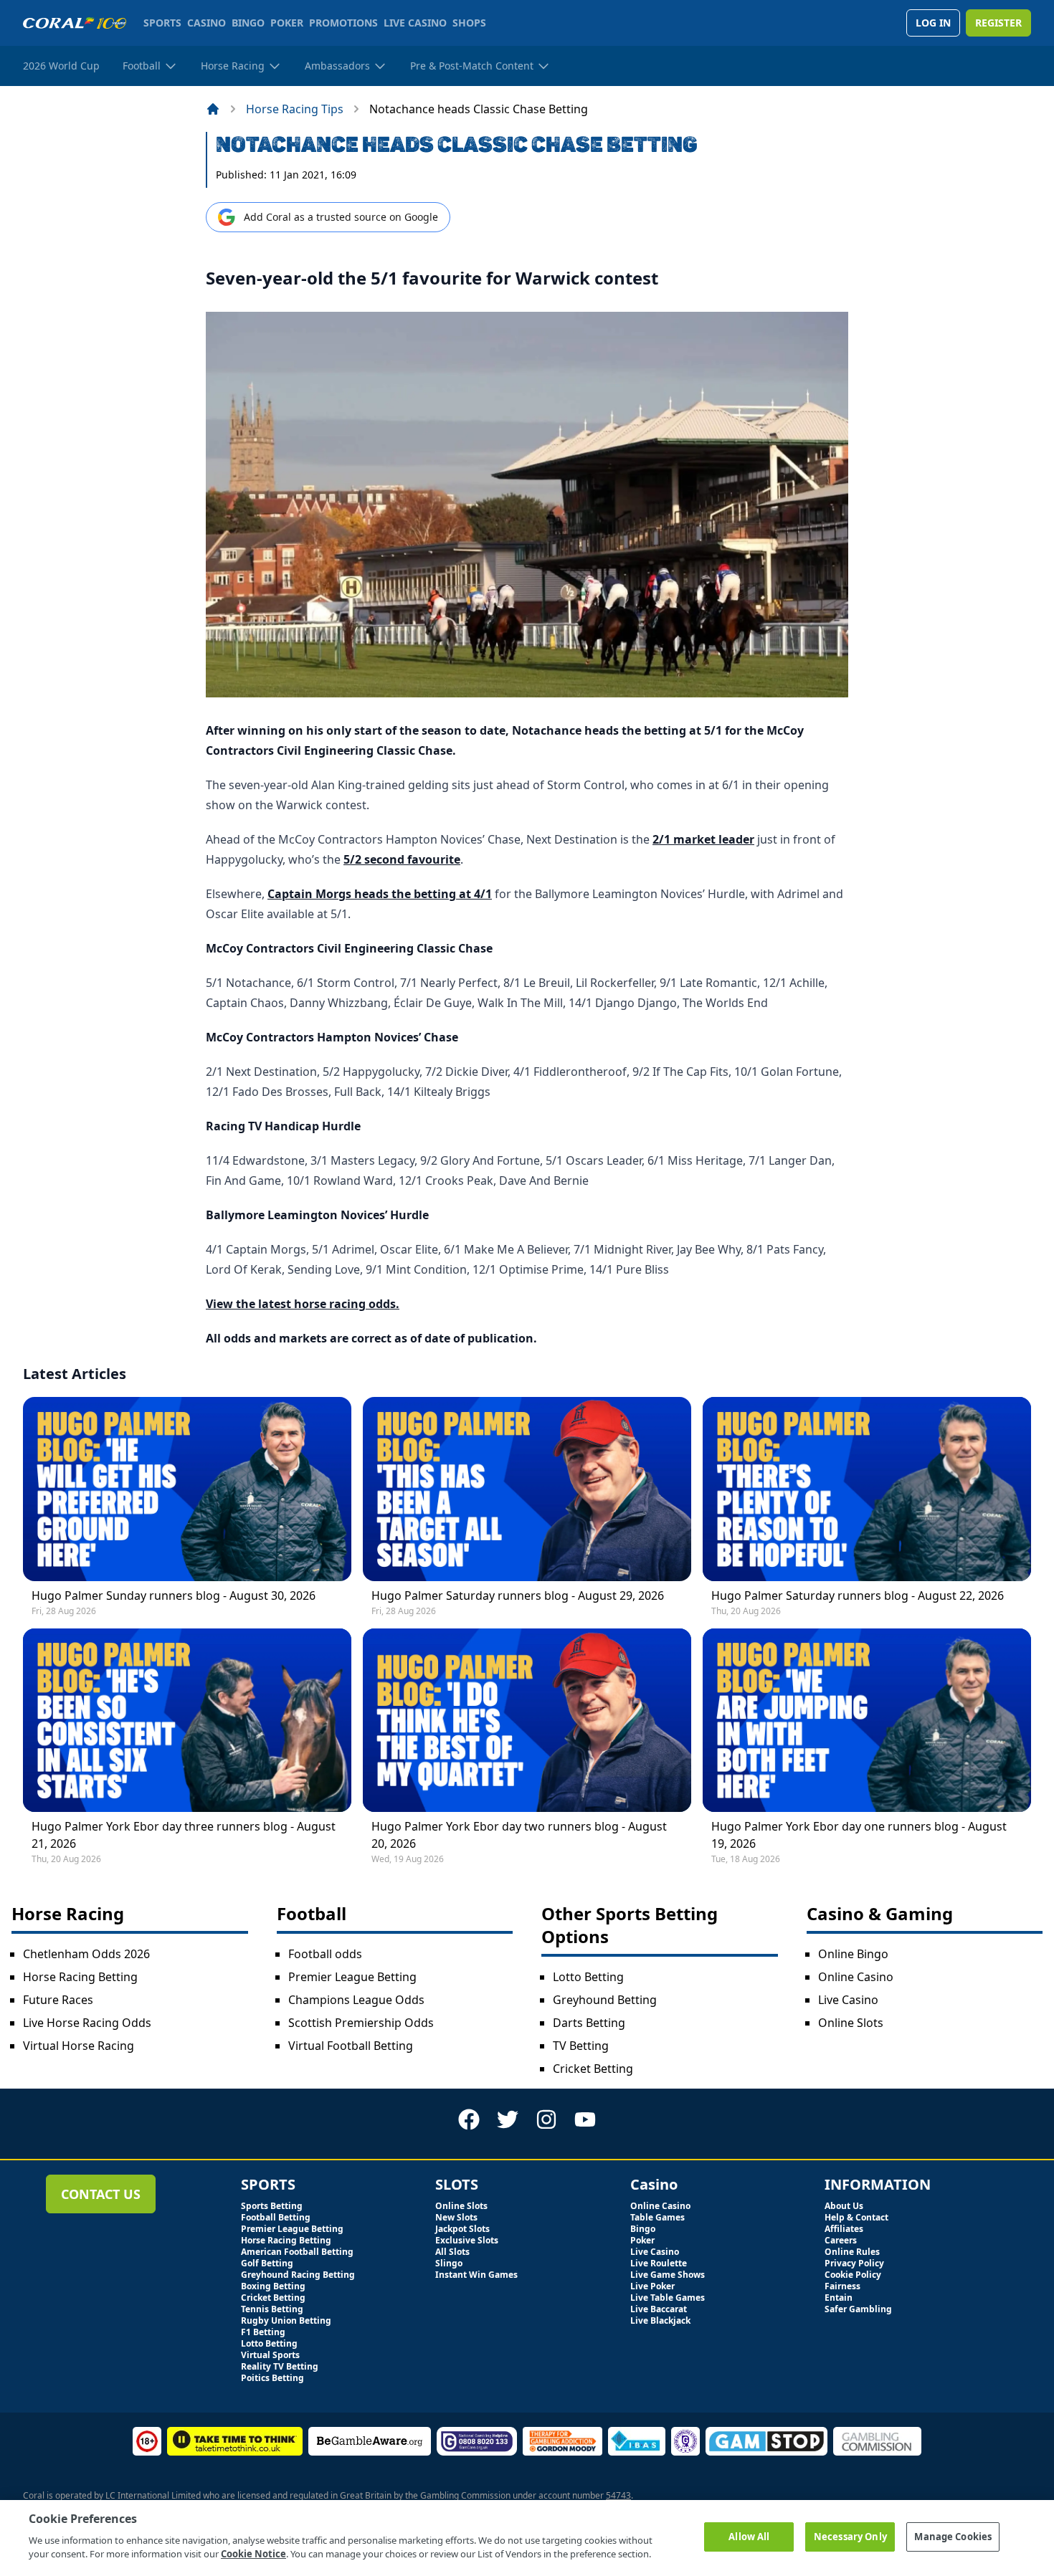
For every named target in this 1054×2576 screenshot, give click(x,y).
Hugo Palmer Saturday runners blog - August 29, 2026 (518, 1595)
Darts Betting (589, 2023)
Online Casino (856, 1977)
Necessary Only (850, 2536)
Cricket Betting (593, 2069)
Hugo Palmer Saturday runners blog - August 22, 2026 (858, 1595)
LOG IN (933, 23)
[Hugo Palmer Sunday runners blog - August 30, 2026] (187, 1489)
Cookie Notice (253, 2554)
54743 (618, 2495)
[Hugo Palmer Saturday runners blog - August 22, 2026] (867, 1489)
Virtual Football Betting (351, 2046)
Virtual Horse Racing (79, 2046)
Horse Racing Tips (295, 109)
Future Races (58, 2000)
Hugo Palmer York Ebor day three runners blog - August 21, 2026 (184, 1835)
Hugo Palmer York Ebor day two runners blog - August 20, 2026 (519, 1835)
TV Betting (581, 2046)
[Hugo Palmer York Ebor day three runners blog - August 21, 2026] (187, 1720)
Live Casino (848, 2000)
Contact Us (101, 2194)
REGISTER (998, 23)
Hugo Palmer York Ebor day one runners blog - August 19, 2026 (859, 1835)
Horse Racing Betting (80, 1977)
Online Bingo (853, 1954)
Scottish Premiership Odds (361, 2023)
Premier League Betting (352, 1977)
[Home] (213, 109)
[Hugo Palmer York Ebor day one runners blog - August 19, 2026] (867, 1720)
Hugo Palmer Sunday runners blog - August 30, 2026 (174, 1595)
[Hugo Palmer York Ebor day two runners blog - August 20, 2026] (527, 1720)
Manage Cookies (953, 2536)
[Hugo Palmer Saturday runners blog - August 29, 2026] (527, 1489)
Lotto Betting (588, 1977)
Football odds (325, 1954)
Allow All (749, 2536)
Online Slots (851, 2023)
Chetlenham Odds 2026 (86, 1954)
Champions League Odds (356, 2000)
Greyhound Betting (605, 2000)
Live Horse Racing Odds (87, 2023)
